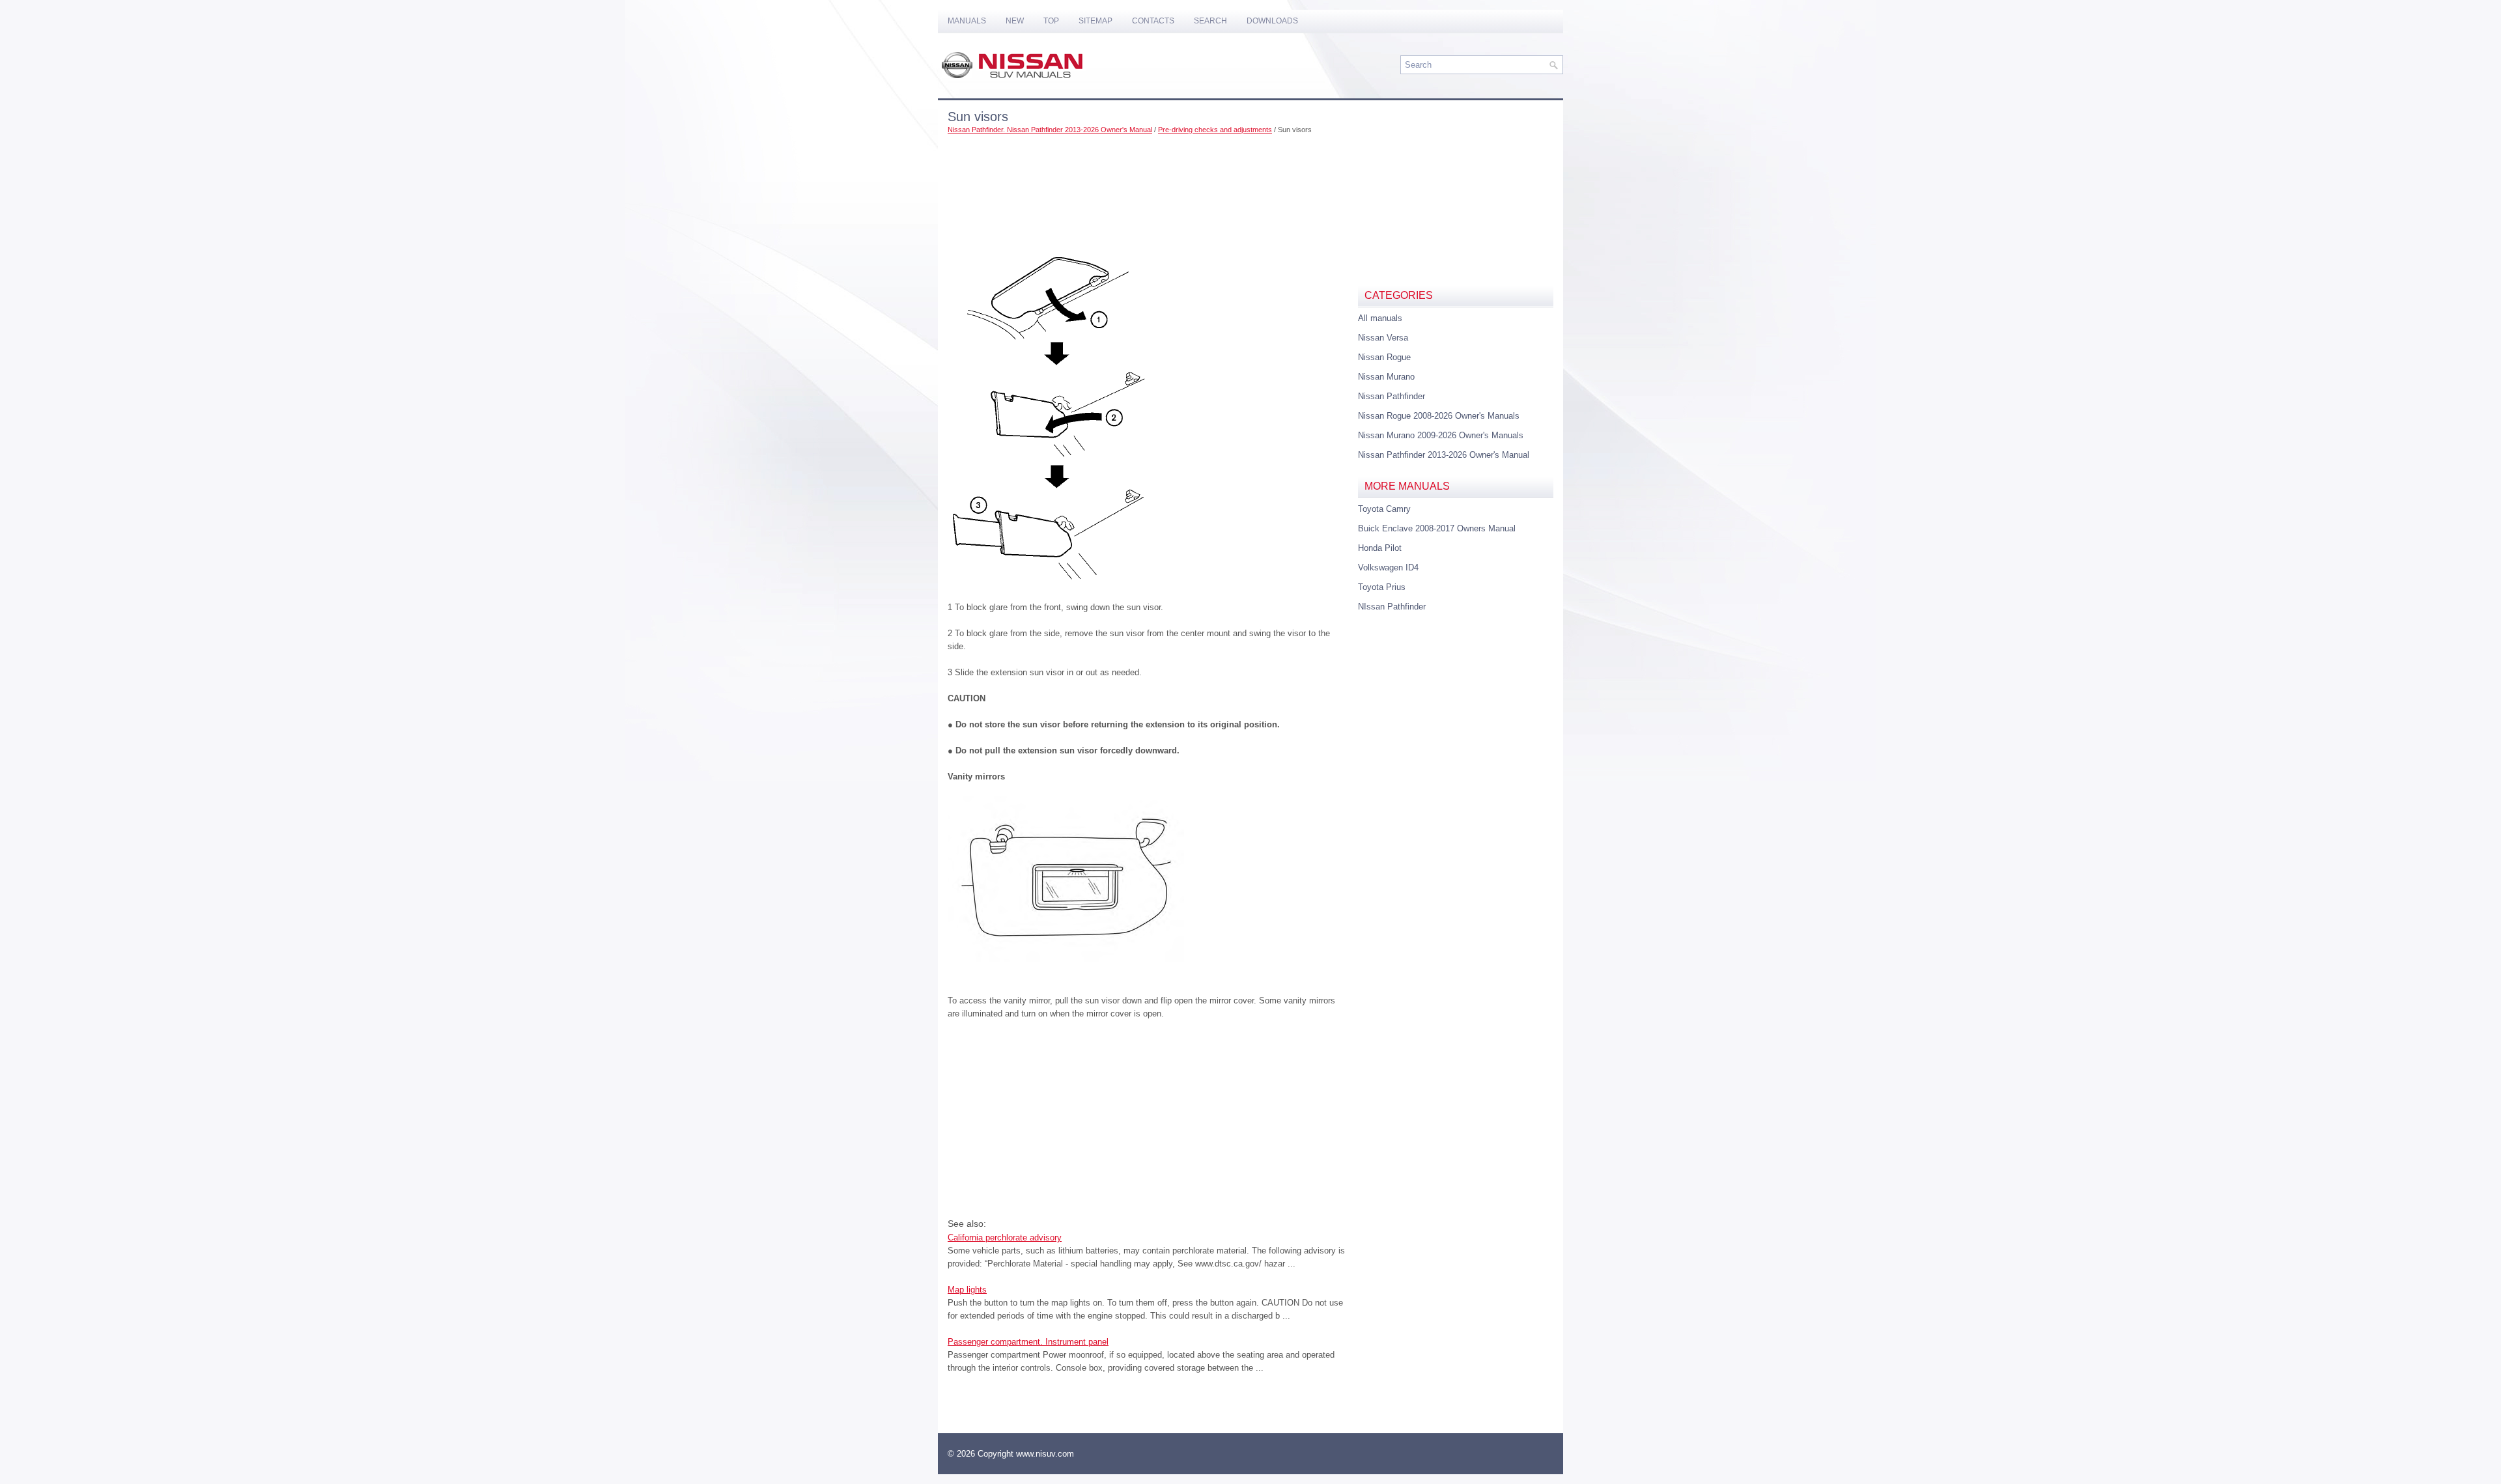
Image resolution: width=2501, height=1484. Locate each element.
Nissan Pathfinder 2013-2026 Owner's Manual (1444, 455)
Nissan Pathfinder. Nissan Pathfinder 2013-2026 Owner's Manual (1050, 130)
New (1015, 21)
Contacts (1153, 21)
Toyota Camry (1384, 509)
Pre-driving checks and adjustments (1215, 130)
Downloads (1272, 21)
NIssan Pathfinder (1392, 607)
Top (1051, 21)
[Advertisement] (1148, 179)
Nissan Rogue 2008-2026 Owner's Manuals (1439, 416)
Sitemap (1095, 21)
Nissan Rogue (1384, 357)
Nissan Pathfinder (1392, 396)
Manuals (967, 21)
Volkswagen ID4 (1388, 567)
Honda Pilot (1380, 548)
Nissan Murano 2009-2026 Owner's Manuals (1441, 435)
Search (1210, 21)
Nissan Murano (1386, 377)
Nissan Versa (1383, 338)
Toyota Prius (1382, 587)
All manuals (1380, 318)
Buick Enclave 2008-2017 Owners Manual (1437, 528)
